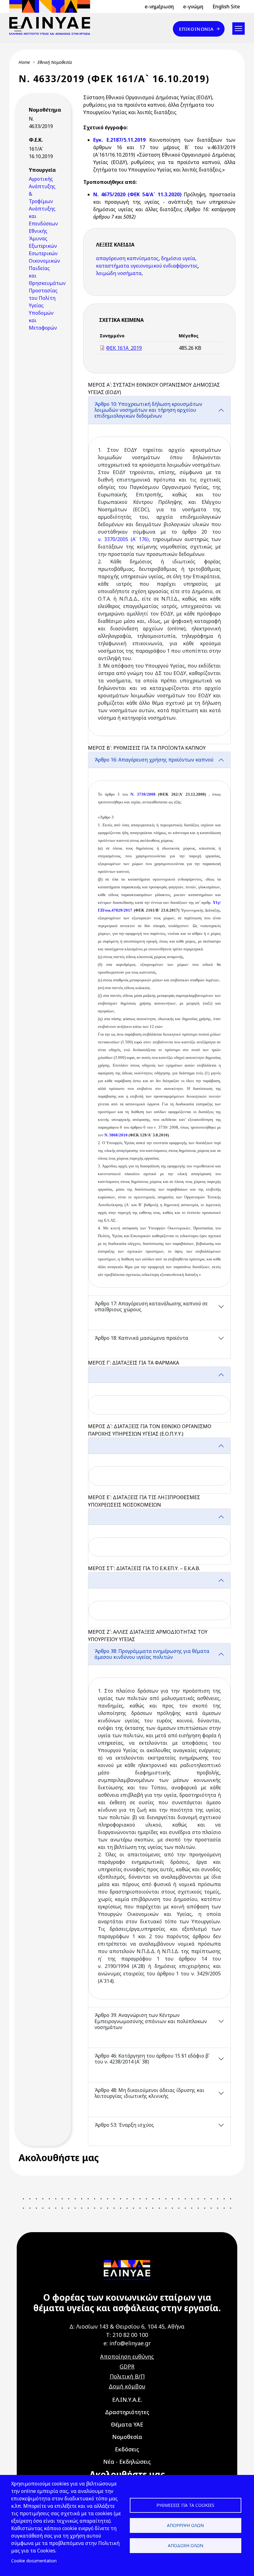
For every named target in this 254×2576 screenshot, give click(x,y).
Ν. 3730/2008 (143, 794)
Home (24, 62)
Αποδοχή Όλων (186, 2545)
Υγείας (36, 305)
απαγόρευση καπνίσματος (127, 258)
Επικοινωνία (196, 29)
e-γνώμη (193, 7)
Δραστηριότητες (127, 2412)
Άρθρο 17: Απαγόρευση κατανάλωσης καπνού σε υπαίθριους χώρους (151, 1306)
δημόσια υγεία (178, 258)
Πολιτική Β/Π (127, 2376)
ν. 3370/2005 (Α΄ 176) (123, 539)
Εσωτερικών (43, 253)
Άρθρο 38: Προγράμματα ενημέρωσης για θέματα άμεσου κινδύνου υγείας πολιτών (152, 1654)
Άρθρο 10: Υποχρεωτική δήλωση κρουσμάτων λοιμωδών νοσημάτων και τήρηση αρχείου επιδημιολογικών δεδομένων (148, 410)
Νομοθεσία (127, 2437)
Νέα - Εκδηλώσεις (127, 2462)
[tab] (159, 570)
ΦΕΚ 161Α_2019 (124, 348)
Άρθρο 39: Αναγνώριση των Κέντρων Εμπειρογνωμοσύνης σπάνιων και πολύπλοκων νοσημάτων (151, 2021)
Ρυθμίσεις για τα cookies (185, 2505)
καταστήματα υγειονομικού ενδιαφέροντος (147, 266)
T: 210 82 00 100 (127, 2335)
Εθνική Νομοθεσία (55, 62)
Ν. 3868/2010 (116, 1135)
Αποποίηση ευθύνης (127, 2356)
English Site (226, 7)
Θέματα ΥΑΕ (127, 2424)
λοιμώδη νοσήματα (119, 273)
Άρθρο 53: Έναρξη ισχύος (124, 2125)
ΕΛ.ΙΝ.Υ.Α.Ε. (127, 2400)
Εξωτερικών (43, 246)
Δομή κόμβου (127, 2386)
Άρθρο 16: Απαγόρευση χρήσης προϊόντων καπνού (154, 760)
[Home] (52, 17)
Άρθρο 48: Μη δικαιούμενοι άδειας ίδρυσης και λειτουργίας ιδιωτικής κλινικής (149, 2093)
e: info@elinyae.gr (127, 2343)
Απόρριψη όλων (185, 2525)
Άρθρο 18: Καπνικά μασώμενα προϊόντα (141, 1338)
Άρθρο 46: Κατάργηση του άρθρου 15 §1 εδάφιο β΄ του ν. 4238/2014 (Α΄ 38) (152, 2059)
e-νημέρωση (159, 7)
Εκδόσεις (127, 2449)
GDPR (127, 2366)
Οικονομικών (44, 261)
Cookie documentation (34, 2561)
